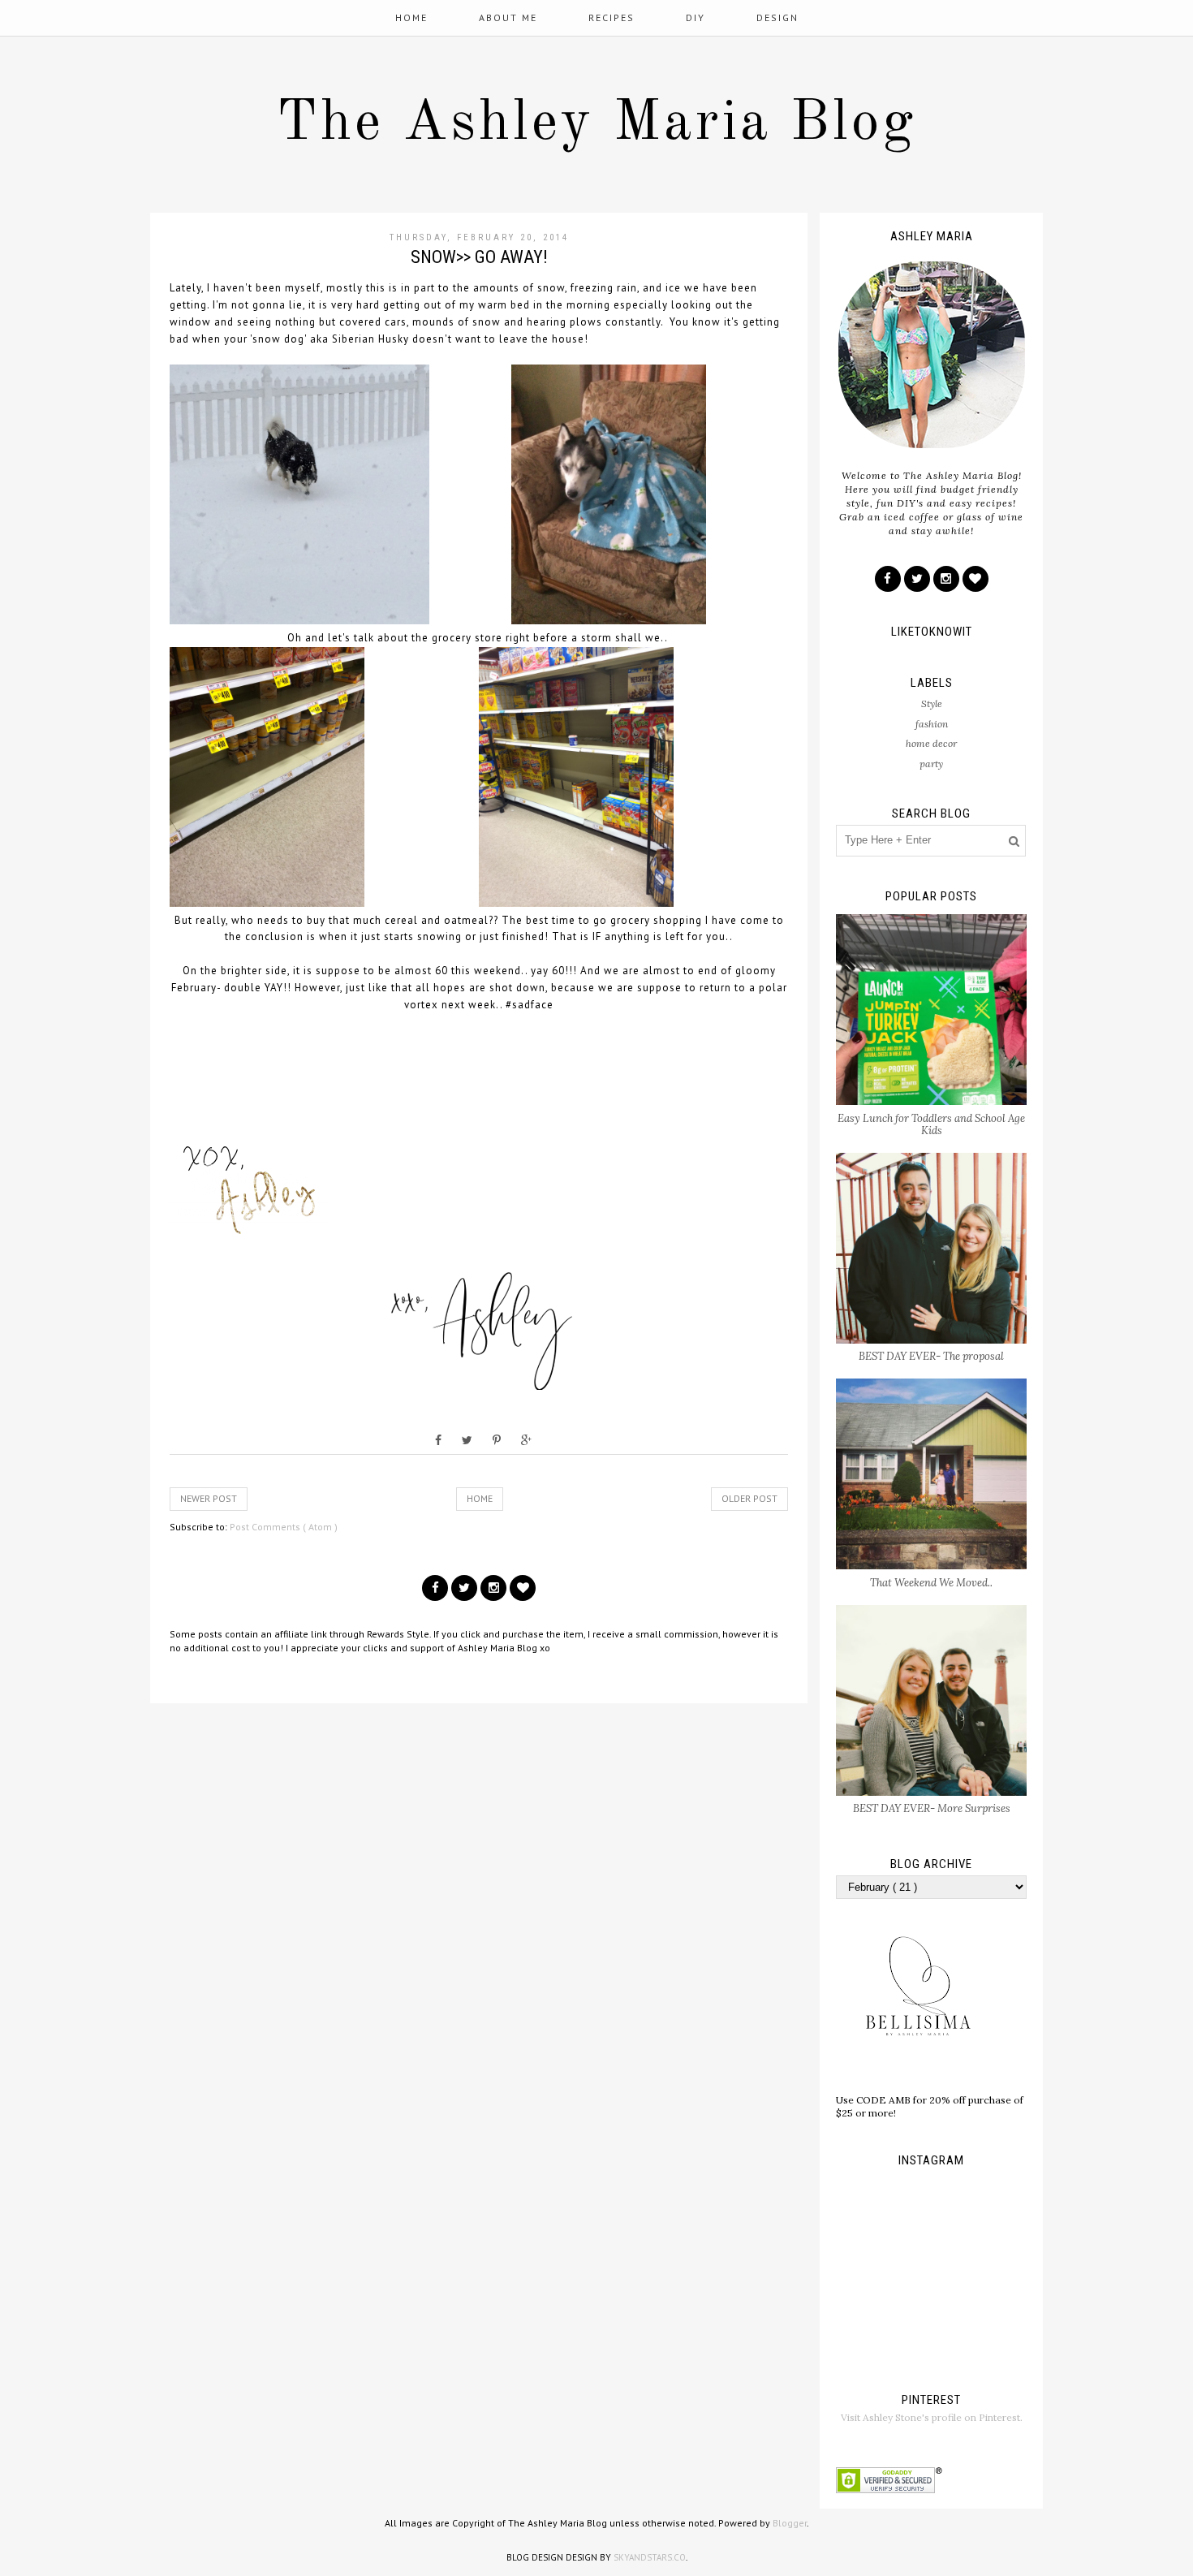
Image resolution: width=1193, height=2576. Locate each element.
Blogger (790, 2523)
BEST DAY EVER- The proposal (931, 1356)
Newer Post (209, 1498)
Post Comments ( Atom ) (284, 1527)
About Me (508, 17)
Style (932, 703)
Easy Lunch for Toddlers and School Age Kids (931, 1125)
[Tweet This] (467, 1440)
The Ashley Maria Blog (596, 124)
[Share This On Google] (526, 1440)
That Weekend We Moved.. (931, 1583)
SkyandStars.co (650, 2557)
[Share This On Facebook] (438, 1440)
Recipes (612, 17)
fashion (932, 724)
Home (411, 17)
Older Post (749, 1498)
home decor (931, 743)
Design (777, 17)
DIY (696, 17)
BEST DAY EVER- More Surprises (932, 1808)
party (931, 764)
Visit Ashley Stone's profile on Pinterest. (932, 2417)
